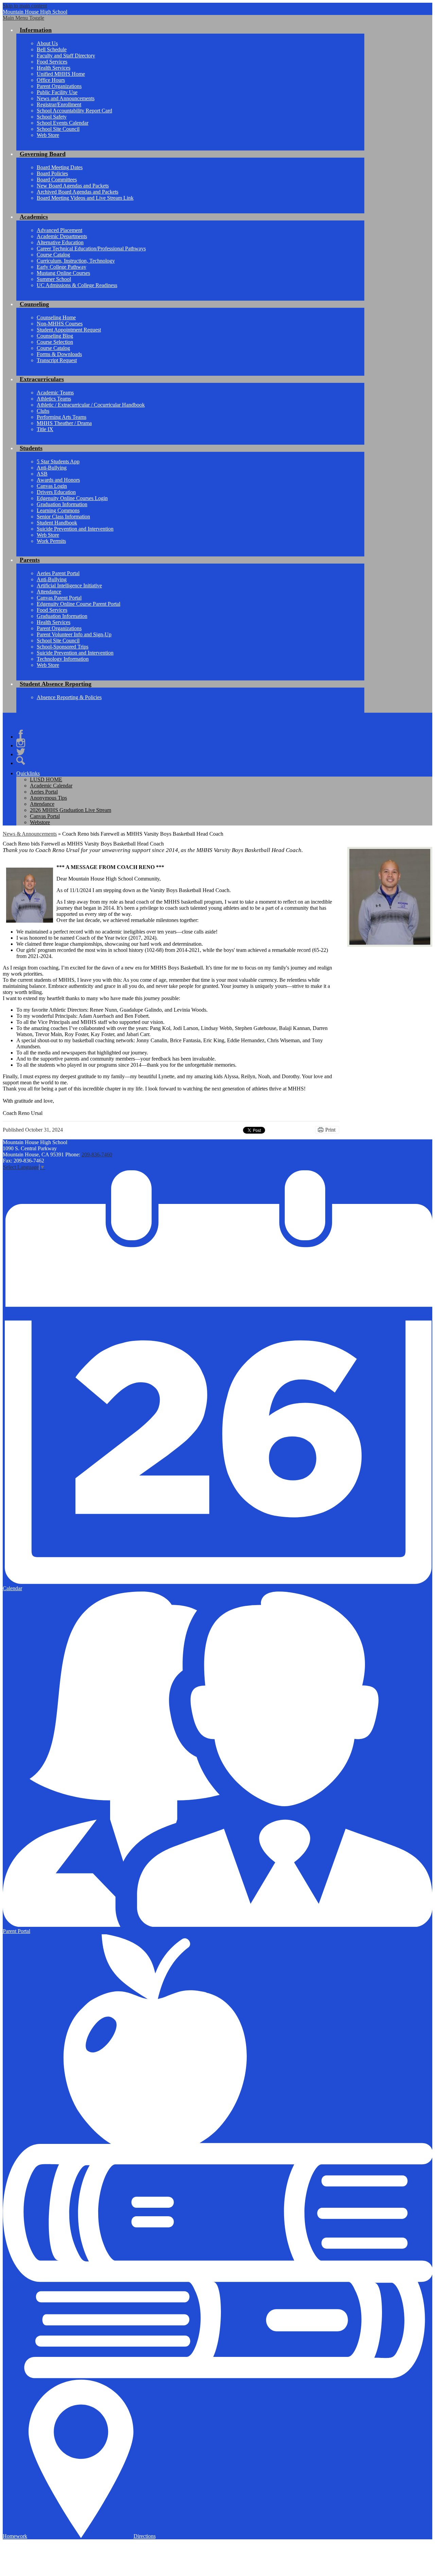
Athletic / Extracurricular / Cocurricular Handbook (91, 405)
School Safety (52, 117)
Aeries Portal (44, 792)
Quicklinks (28, 773)
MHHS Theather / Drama (64, 423)
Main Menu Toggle (23, 18)
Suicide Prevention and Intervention (75, 529)
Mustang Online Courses (63, 273)
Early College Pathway (62, 267)
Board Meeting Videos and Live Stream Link (85, 198)
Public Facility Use (57, 92)
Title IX (45, 429)
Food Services (52, 62)
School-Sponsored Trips (63, 647)
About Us (47, 43)
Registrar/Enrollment (59, 104)
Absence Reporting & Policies (69, 697)
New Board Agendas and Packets (73, 186)
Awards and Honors (58, 480)
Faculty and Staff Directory (66, 56)
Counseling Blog (55, 336)
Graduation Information (62, 504)
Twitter (21, 752)
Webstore (40, 822)
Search (21, 761)
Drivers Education (56, 492)
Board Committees (57, 180)
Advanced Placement (59, 230)
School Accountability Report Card (74, 111)
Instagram (21, 743)
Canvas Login (52, 486)
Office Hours (51, 80)
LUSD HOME (46, 779)
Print (330, 1130)
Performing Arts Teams (62, 417)
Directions (145, 2536)
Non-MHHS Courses (60, 324)
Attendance (49, 592)
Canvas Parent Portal (59, 598)
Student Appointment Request (69, 330)
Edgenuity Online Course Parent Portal (79, 604)
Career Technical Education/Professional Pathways (91, 248)
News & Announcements (30, 834)
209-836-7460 (97, 1154)
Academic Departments (62, 236)
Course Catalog (53, 255)
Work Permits (51, 541)
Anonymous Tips (48, 798)
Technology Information (63, 659)
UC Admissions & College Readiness (77, 285)
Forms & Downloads (59, 354)
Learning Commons (58, 510)
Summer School (54, 279)
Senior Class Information (63, 517)
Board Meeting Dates (60, 167)
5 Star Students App (58, 461)
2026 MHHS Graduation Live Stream (71, 810)
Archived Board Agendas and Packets (77, 192)
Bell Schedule (52, 49)
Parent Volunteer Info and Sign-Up (74, 634)
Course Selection (55, 342)
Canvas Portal (45, 816)
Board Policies (52, 173)
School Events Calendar (63, 123)
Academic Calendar (51, 786)
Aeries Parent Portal (58, 573)
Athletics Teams (54, 399)
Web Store (48, 135)
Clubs (43, 411)
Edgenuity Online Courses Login (72, 498)
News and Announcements (66, 98)
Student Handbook (57, 523)
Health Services (54, 68)
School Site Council (58, 129)
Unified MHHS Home (61, 74)
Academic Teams (55, 393)
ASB (42, 474)
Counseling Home (56, 317)
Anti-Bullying (52, 468)
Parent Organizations (59, 86)
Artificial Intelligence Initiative (69, 585)
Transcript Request (57, 360)
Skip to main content (25, 6)
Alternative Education (60, 242)
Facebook (21, 734)
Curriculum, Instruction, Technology (76, 261)
